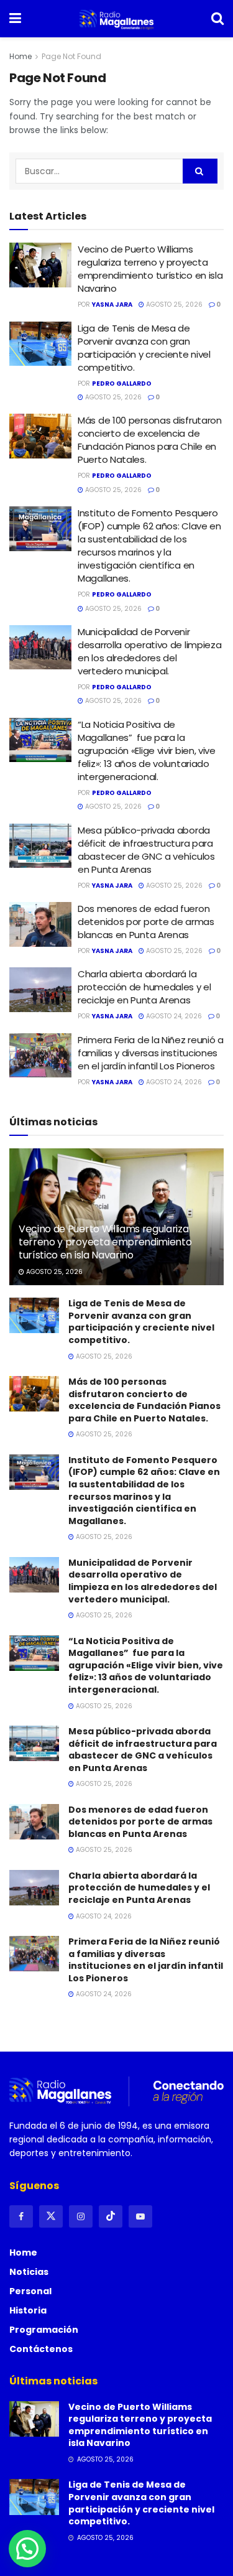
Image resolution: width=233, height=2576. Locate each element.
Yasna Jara (112, 305)
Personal (30, 2291)
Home (21, 56)
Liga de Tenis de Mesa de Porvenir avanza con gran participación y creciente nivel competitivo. (144, 348)
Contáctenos (41, 2349)
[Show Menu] (15, 19)
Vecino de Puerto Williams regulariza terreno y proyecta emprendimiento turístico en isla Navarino (150, 269)
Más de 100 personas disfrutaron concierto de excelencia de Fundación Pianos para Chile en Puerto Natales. (150, 440)
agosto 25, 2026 (173, 305)
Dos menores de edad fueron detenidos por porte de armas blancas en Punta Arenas (146, 922)
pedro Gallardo (122, 384)
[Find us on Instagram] (81, 2216)
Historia (28, 2310)
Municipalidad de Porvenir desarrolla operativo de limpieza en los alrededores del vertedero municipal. (149, 651)
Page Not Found (71, 56)
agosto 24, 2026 (173, 1016)
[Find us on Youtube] (140, 2216)
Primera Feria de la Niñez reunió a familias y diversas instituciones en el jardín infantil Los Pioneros (151, 1053)
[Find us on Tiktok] (111, 2216)
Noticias (29, 2272)
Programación (44, 2330)
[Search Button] (217, 19)
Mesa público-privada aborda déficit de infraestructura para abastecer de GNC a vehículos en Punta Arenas (146, 850)
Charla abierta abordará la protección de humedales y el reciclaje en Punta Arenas (144, 987)
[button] (27, 2549)
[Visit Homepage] (116, 19)
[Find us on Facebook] (21, 2216)
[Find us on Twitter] (51, 2216)
